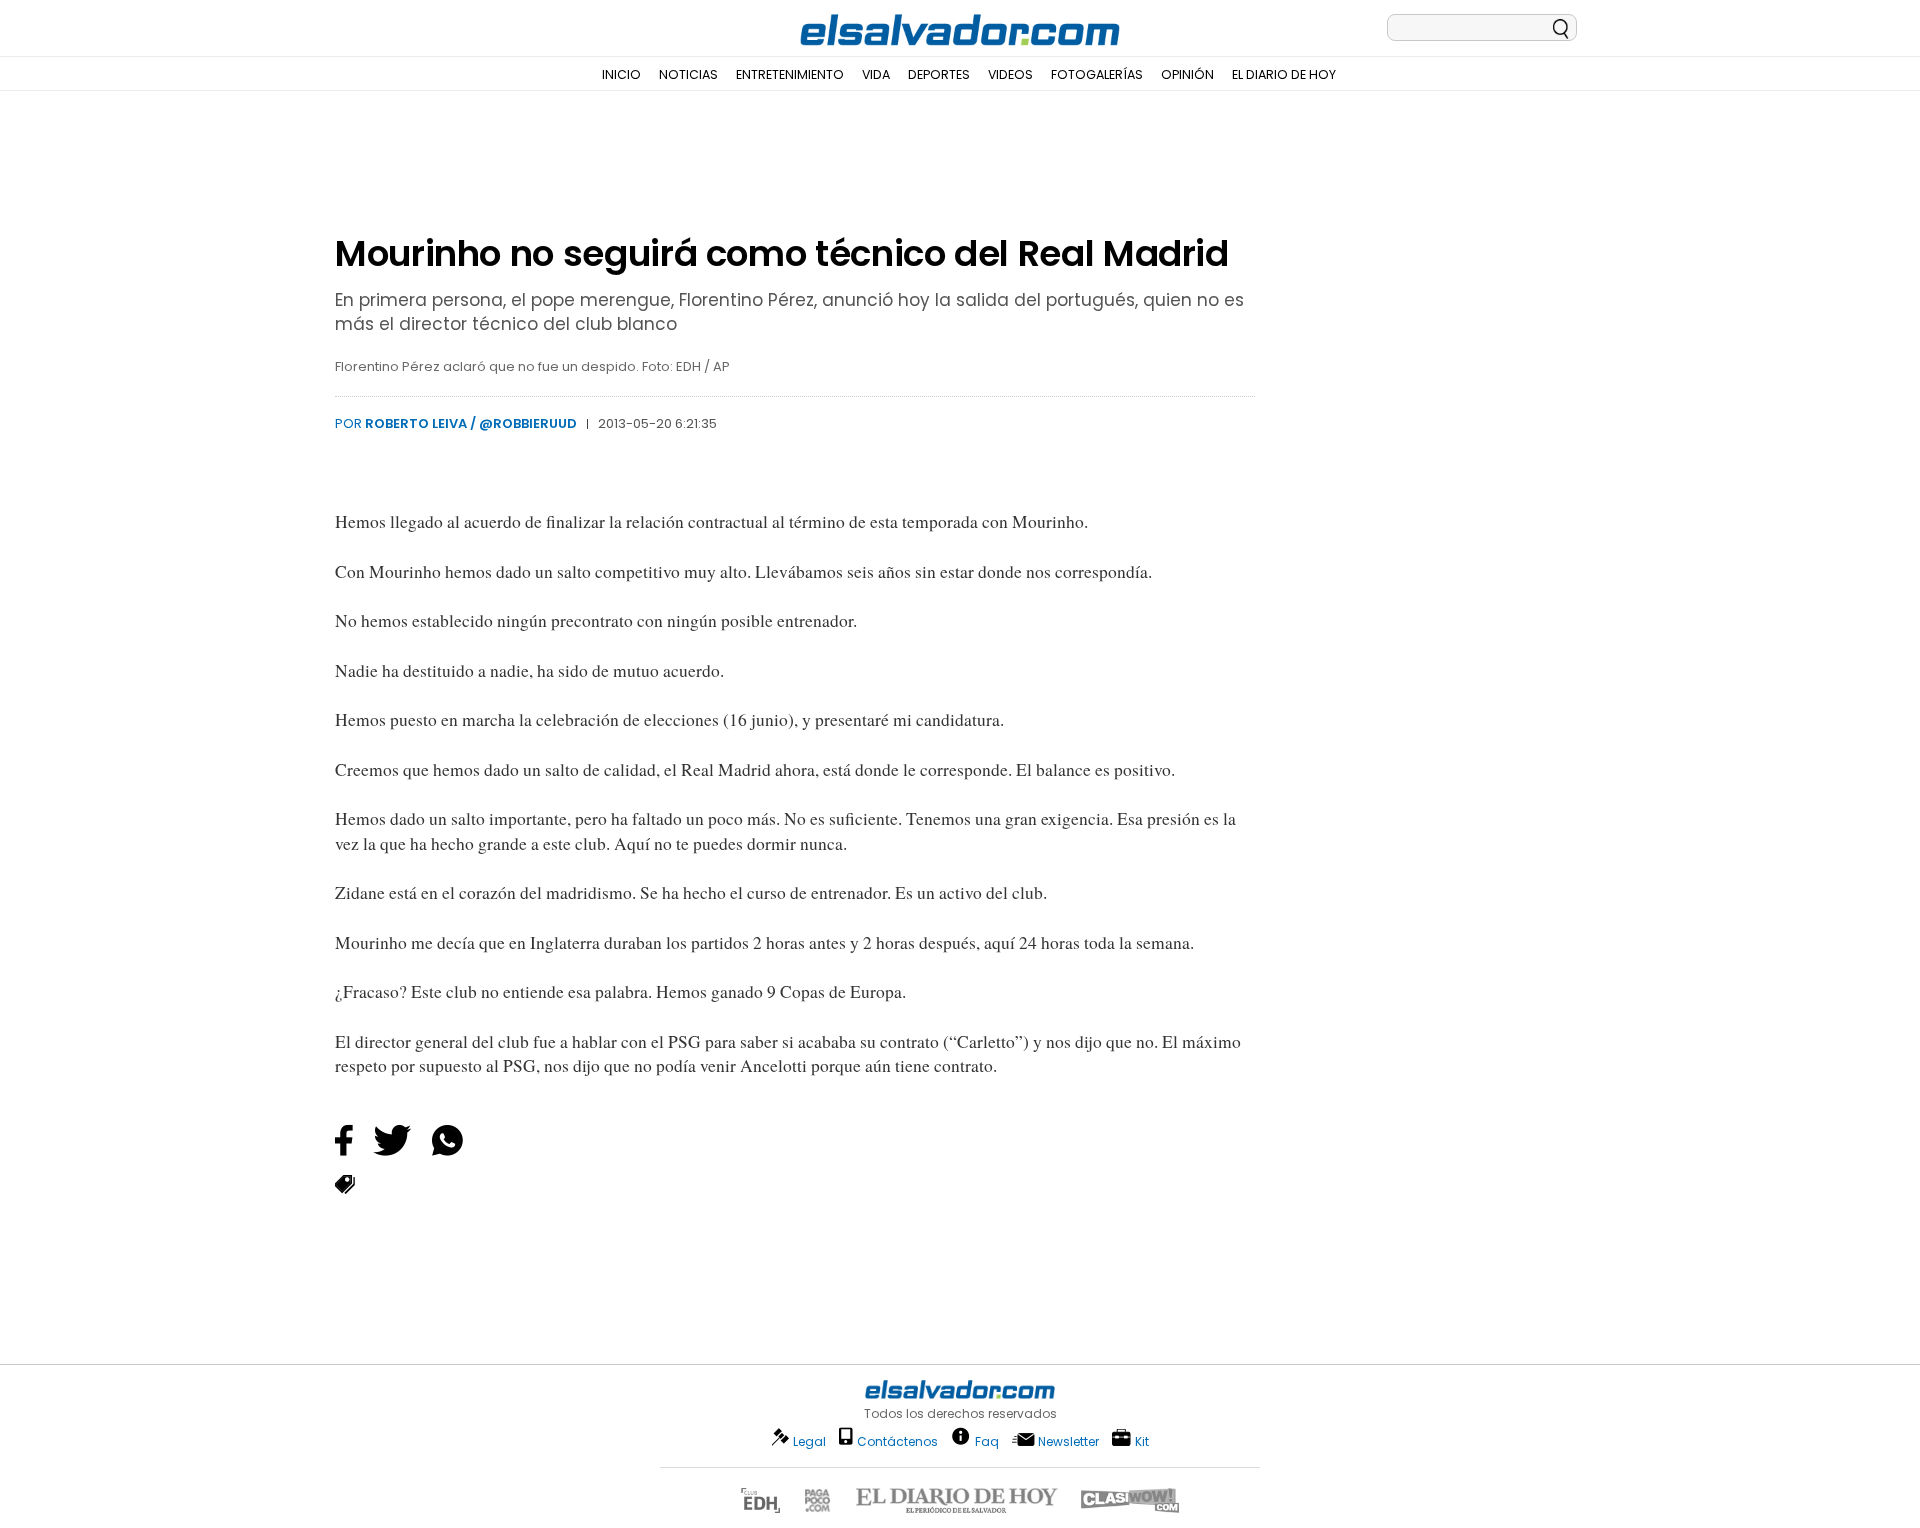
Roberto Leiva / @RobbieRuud (471, 423)
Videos (1010, 74)
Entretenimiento (790, 74)
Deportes (939, 74)
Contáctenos (897, 1441)
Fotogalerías (1097, 74)
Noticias (688, 74)
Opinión (1187, 74)
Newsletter (1068, 1441)
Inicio (621, 74)
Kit (1142, 1440)
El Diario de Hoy (1284, 74)
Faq (987, 1440)
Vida (876, 74)
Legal (809, 1441)
